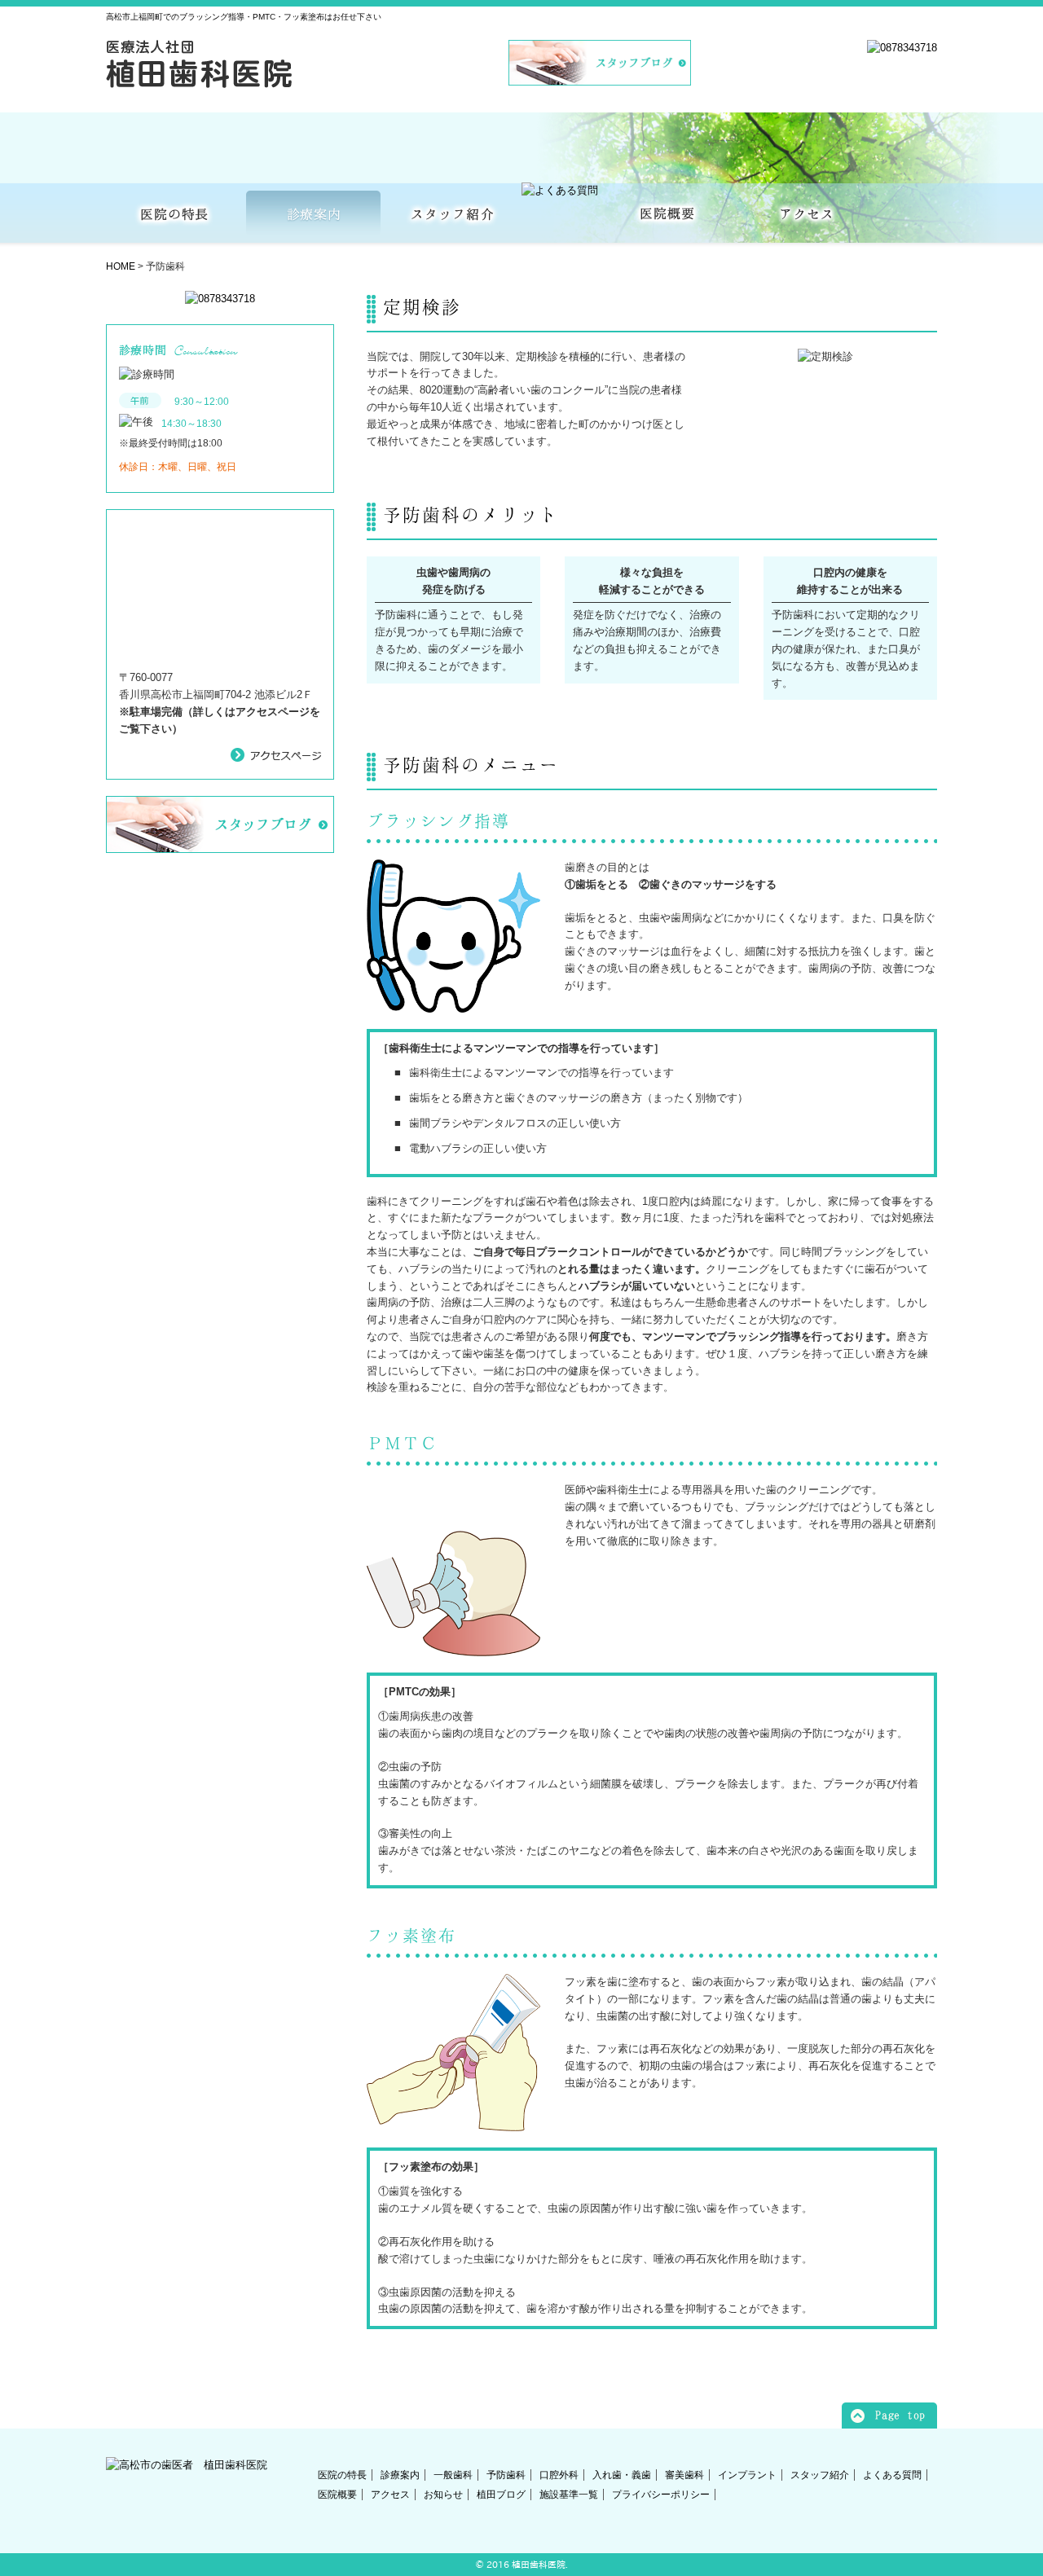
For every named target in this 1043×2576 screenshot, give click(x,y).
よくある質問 (892, 2475)
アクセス (390, 2495)
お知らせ (443, 2495)
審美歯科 (684, 2475)
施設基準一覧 (569, 2495)
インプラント (747, 2475)
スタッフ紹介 (820, 2475)
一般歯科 (453, 2475)
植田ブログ (501, 2495)
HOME (121, 266)
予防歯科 (506, 2475)
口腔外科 (559, 2475)
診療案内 (400, 2475)
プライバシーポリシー (661, 2495)
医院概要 (337, 2495)
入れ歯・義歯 (622, 2475)
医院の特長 (342, 2475)
